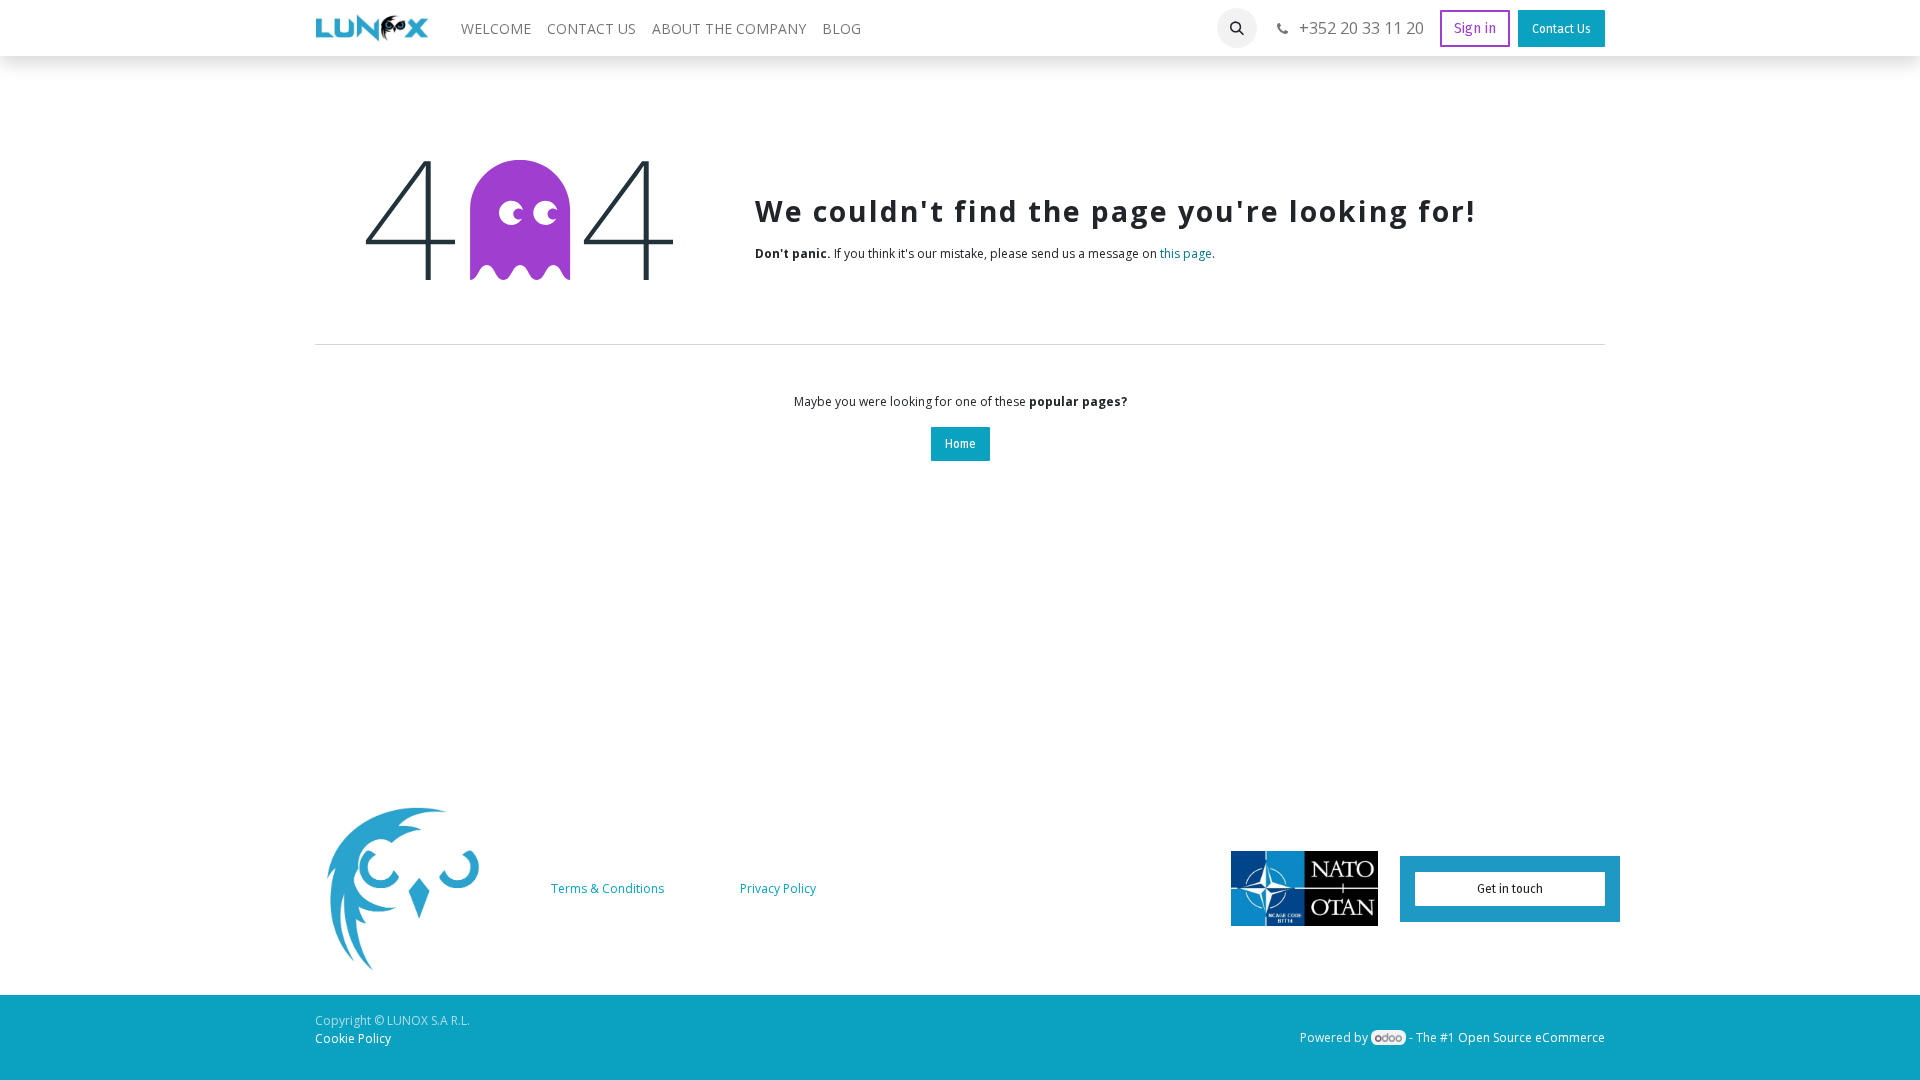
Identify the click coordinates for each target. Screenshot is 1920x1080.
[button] (1237, 28)
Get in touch (1510, 889)
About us (703, 888)
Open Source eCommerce (1531, 1037)
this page (1186, 253)
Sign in (1475, 28)
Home (960, 444)
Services (847, 888)
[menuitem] (496, 28)
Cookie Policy (353, 1038)
